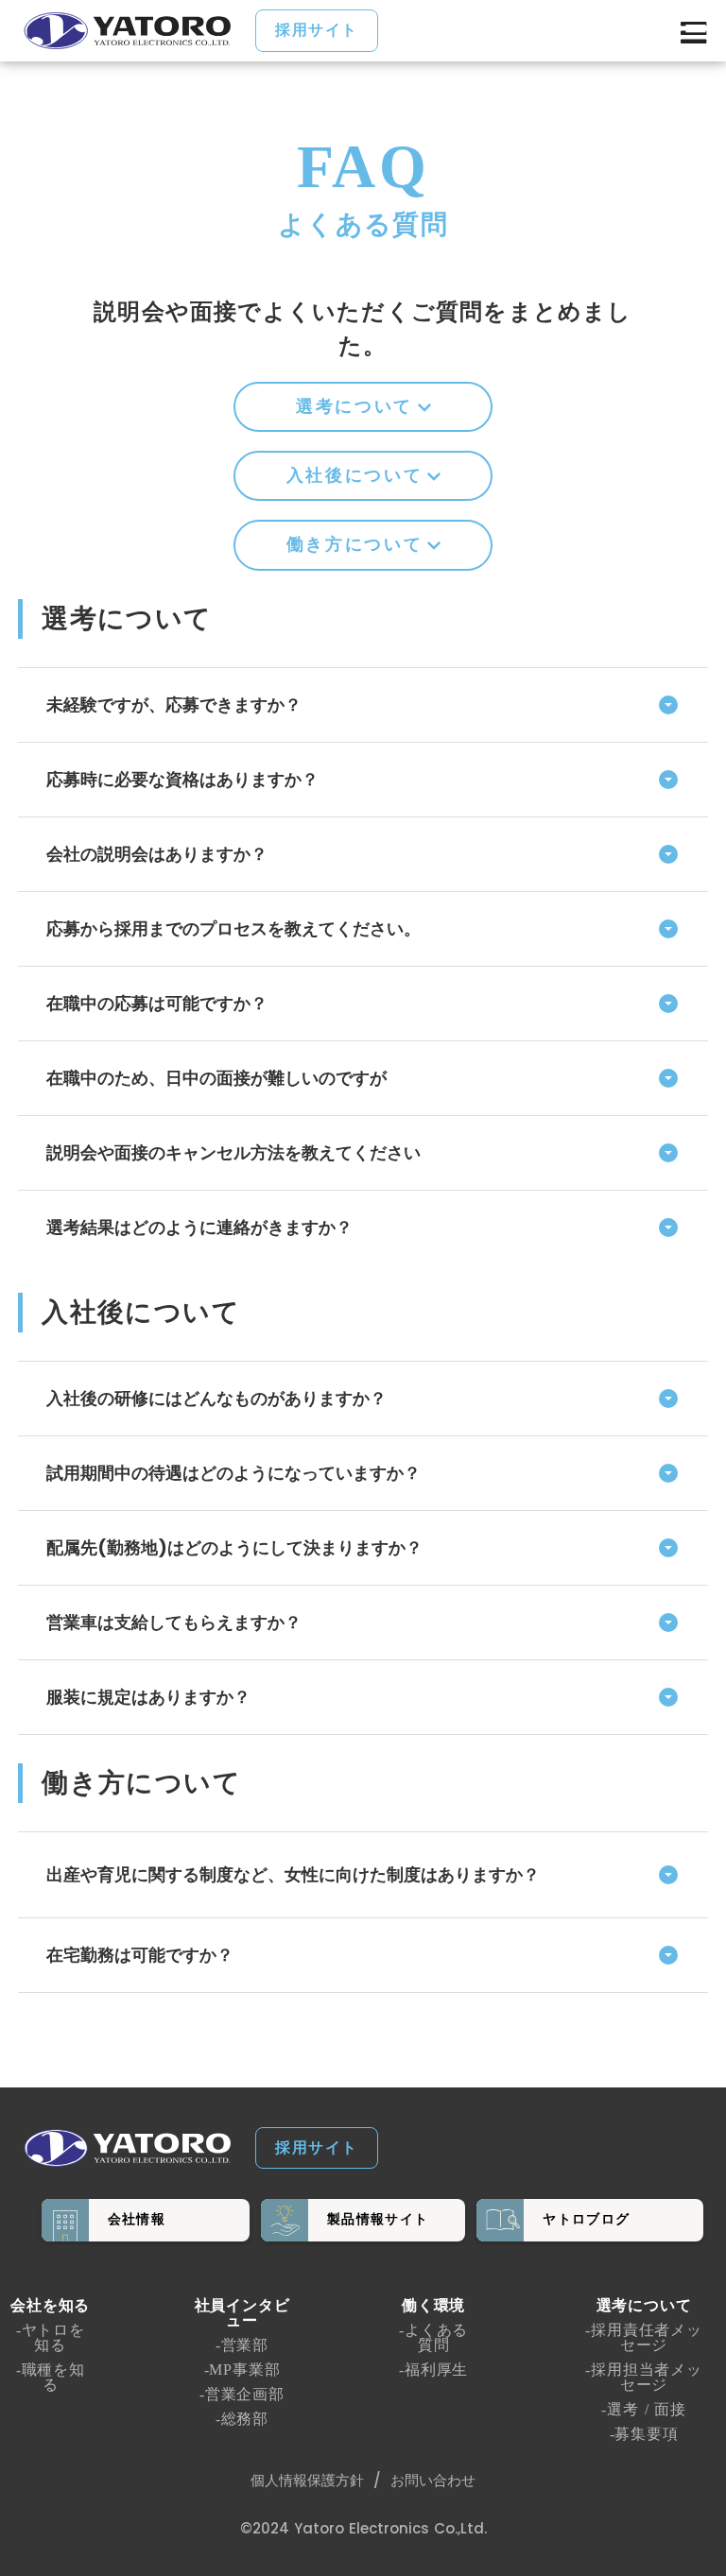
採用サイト (317, 30)
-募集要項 (644, 2434)
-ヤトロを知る (51, 2338)
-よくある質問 (433, 2338)
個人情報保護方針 (307, 2480)
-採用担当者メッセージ (643, 2378)
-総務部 (242, 2419)
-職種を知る (51, 2378)
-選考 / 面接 (643, 2410)
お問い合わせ (433, 2480)
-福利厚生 (433, 2370)
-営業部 (242, 2345)
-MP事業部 (242, 2370)
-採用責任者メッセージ (643, 2338)
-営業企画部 (242, 2395)
